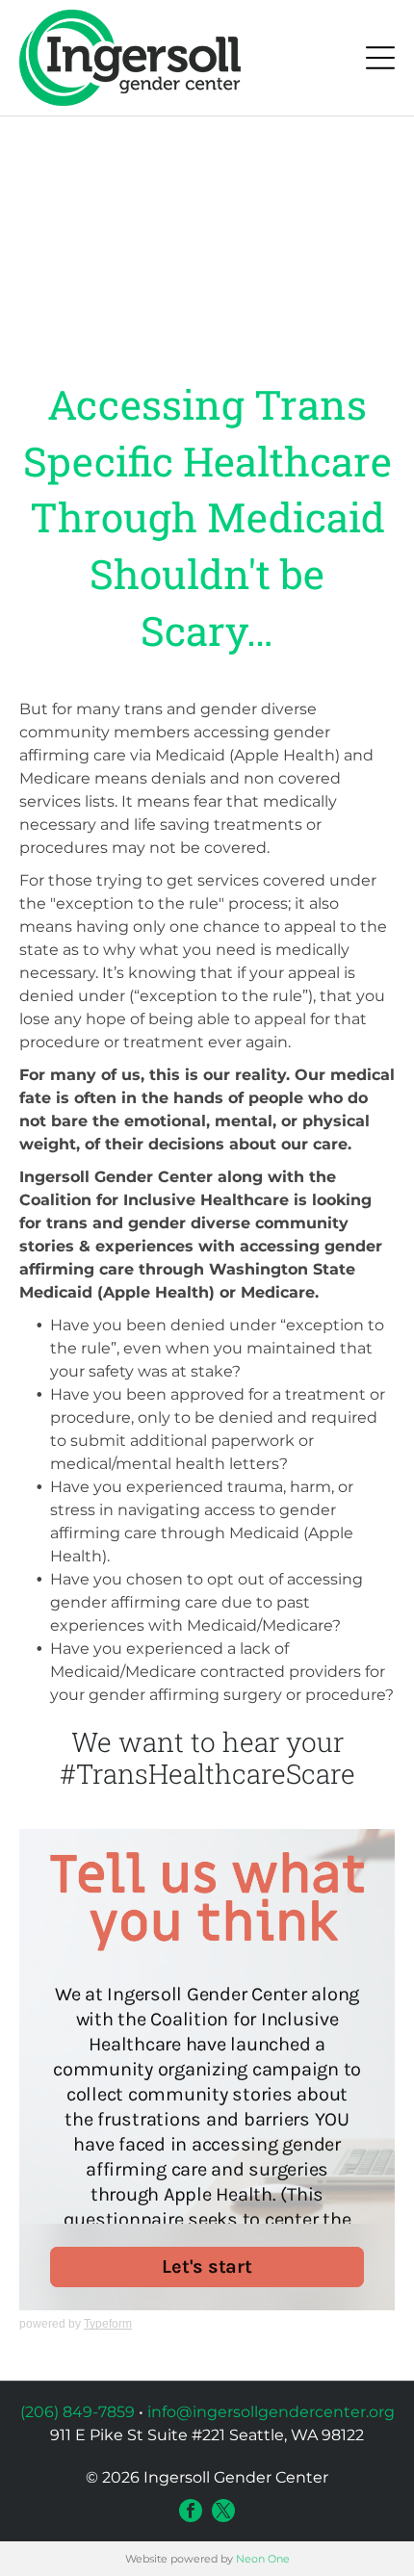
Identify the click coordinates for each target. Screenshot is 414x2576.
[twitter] (223, 2511)
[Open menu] (380, 58)
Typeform (108, 2324)
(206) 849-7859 (78, 2412)
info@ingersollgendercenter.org (271, 2412)
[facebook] (191, 2511)
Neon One (263, 2559)
